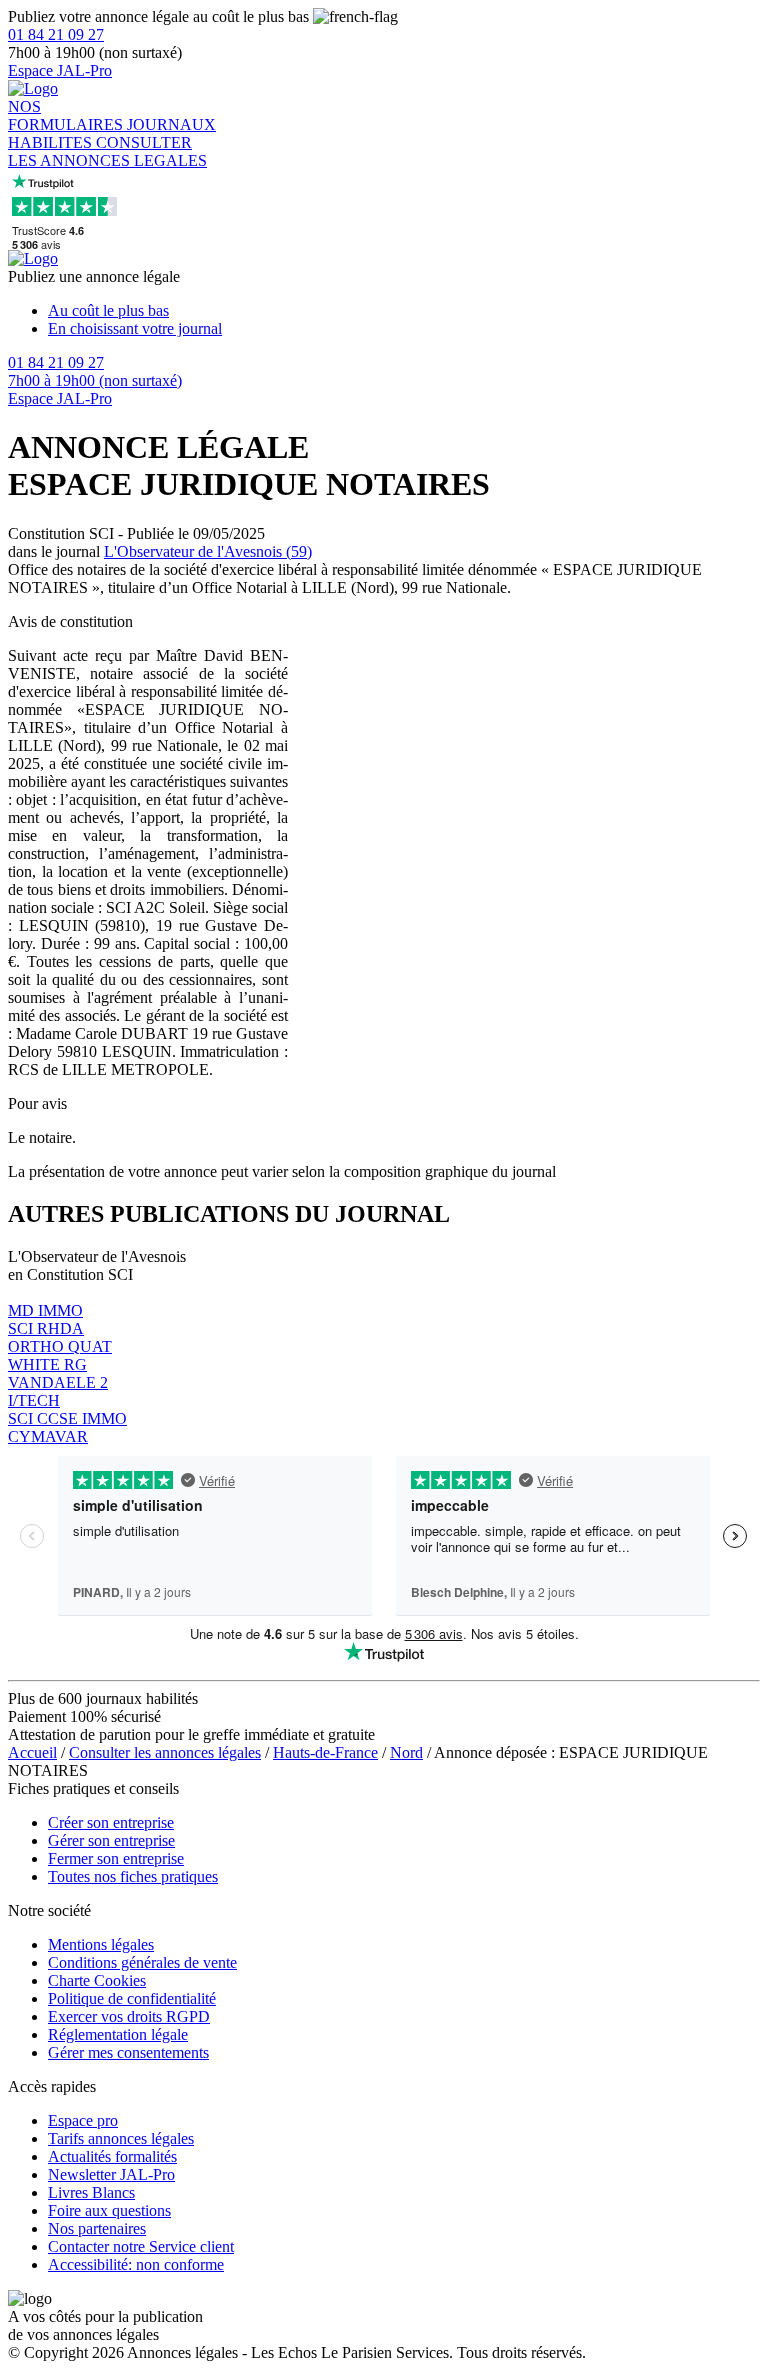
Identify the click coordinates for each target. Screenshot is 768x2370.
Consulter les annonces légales (165, 1752)
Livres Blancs (91, 2192)
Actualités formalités (112, 2156)
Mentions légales (101, 1944)
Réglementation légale (118, 2034)
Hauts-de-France (325, 1752)
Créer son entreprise (111, 1822)
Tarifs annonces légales (121, 2138)
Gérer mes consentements (128, 2052)
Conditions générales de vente (142, 1962)
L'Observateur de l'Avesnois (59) (208, 551)
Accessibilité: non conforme (136, 2264)
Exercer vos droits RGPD (129, 2016)
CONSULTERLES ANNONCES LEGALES (107, 151)
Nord (406, 1752)
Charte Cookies (97, 1980)
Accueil (32, 1752)
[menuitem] (404, 311)
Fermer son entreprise (116, 1858)
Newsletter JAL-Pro (111, 2174)
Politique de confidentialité (132, 1998)
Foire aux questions (109, 2210)
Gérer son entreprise (111, 1840)
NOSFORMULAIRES (67, 115)
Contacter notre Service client (141, 2246)
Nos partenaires (97, 2228)
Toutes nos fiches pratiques (133, 1876)
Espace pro (83, 2120)
